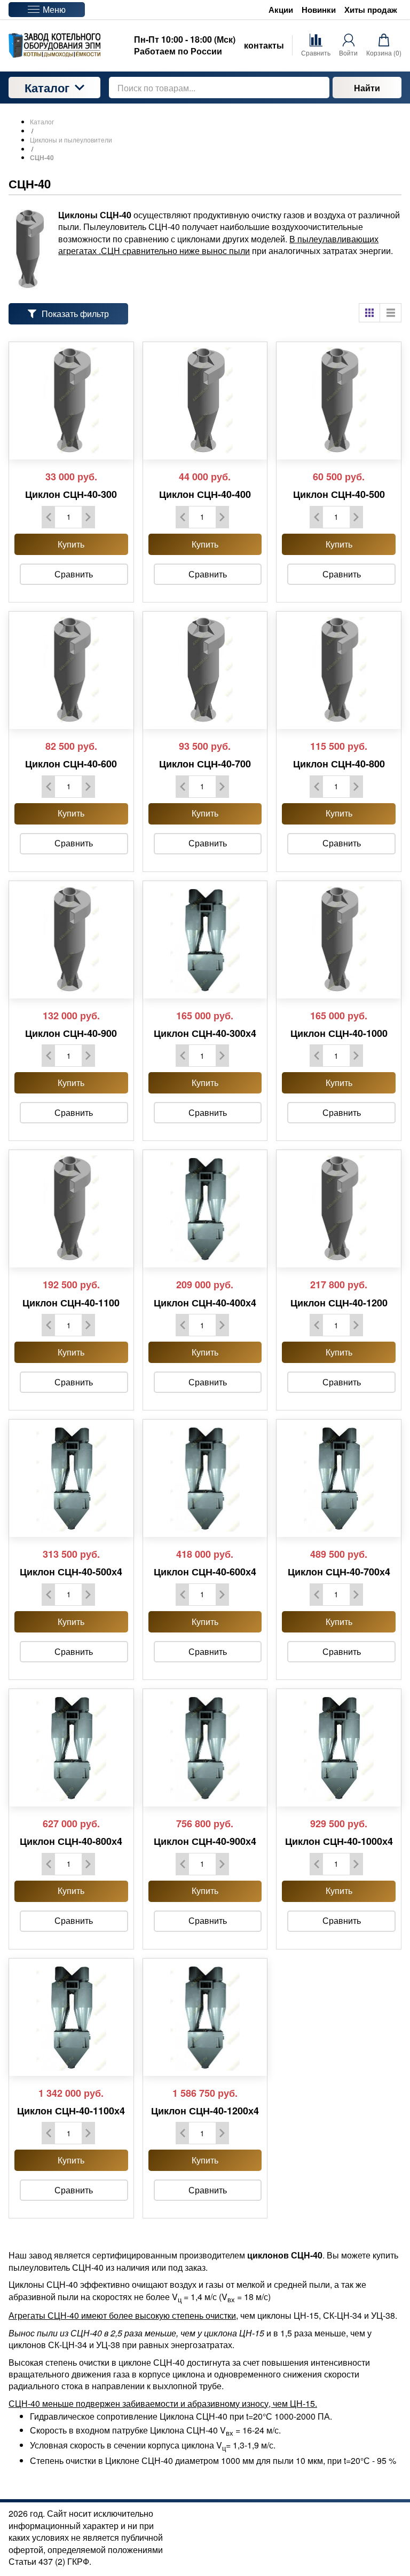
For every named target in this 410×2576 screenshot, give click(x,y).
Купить (71, 544)
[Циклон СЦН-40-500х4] (71, 1478)
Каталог (47, 88)
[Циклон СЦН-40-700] (205, 670)
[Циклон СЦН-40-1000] (339, 940)
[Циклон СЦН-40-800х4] (71, 1748)
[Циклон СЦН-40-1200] (339, 1209)
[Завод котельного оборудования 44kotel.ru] (54, 45)
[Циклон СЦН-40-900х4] (205, 1748)
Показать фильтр (75, 314)
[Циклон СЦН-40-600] (71, 670)
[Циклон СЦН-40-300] (71, 401)
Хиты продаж (371, 10)
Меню (54, 9)
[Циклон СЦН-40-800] (339, 670)
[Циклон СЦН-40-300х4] (205, 940)
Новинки (319, 10)
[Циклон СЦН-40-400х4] (205, 1209)
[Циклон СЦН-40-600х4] (205, 1478)
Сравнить (74, 574)
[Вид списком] (391, 313)
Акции (281, 10)
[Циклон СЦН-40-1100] (71, 1209)
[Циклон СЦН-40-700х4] (339, 1478)
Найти (367, 88)
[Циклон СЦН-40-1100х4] (71, 2017)
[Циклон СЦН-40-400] (205, 401)
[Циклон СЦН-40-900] (71, 940)
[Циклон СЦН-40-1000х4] (339, 1748)
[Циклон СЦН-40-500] (339, 401)
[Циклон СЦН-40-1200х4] (205, 2017)
